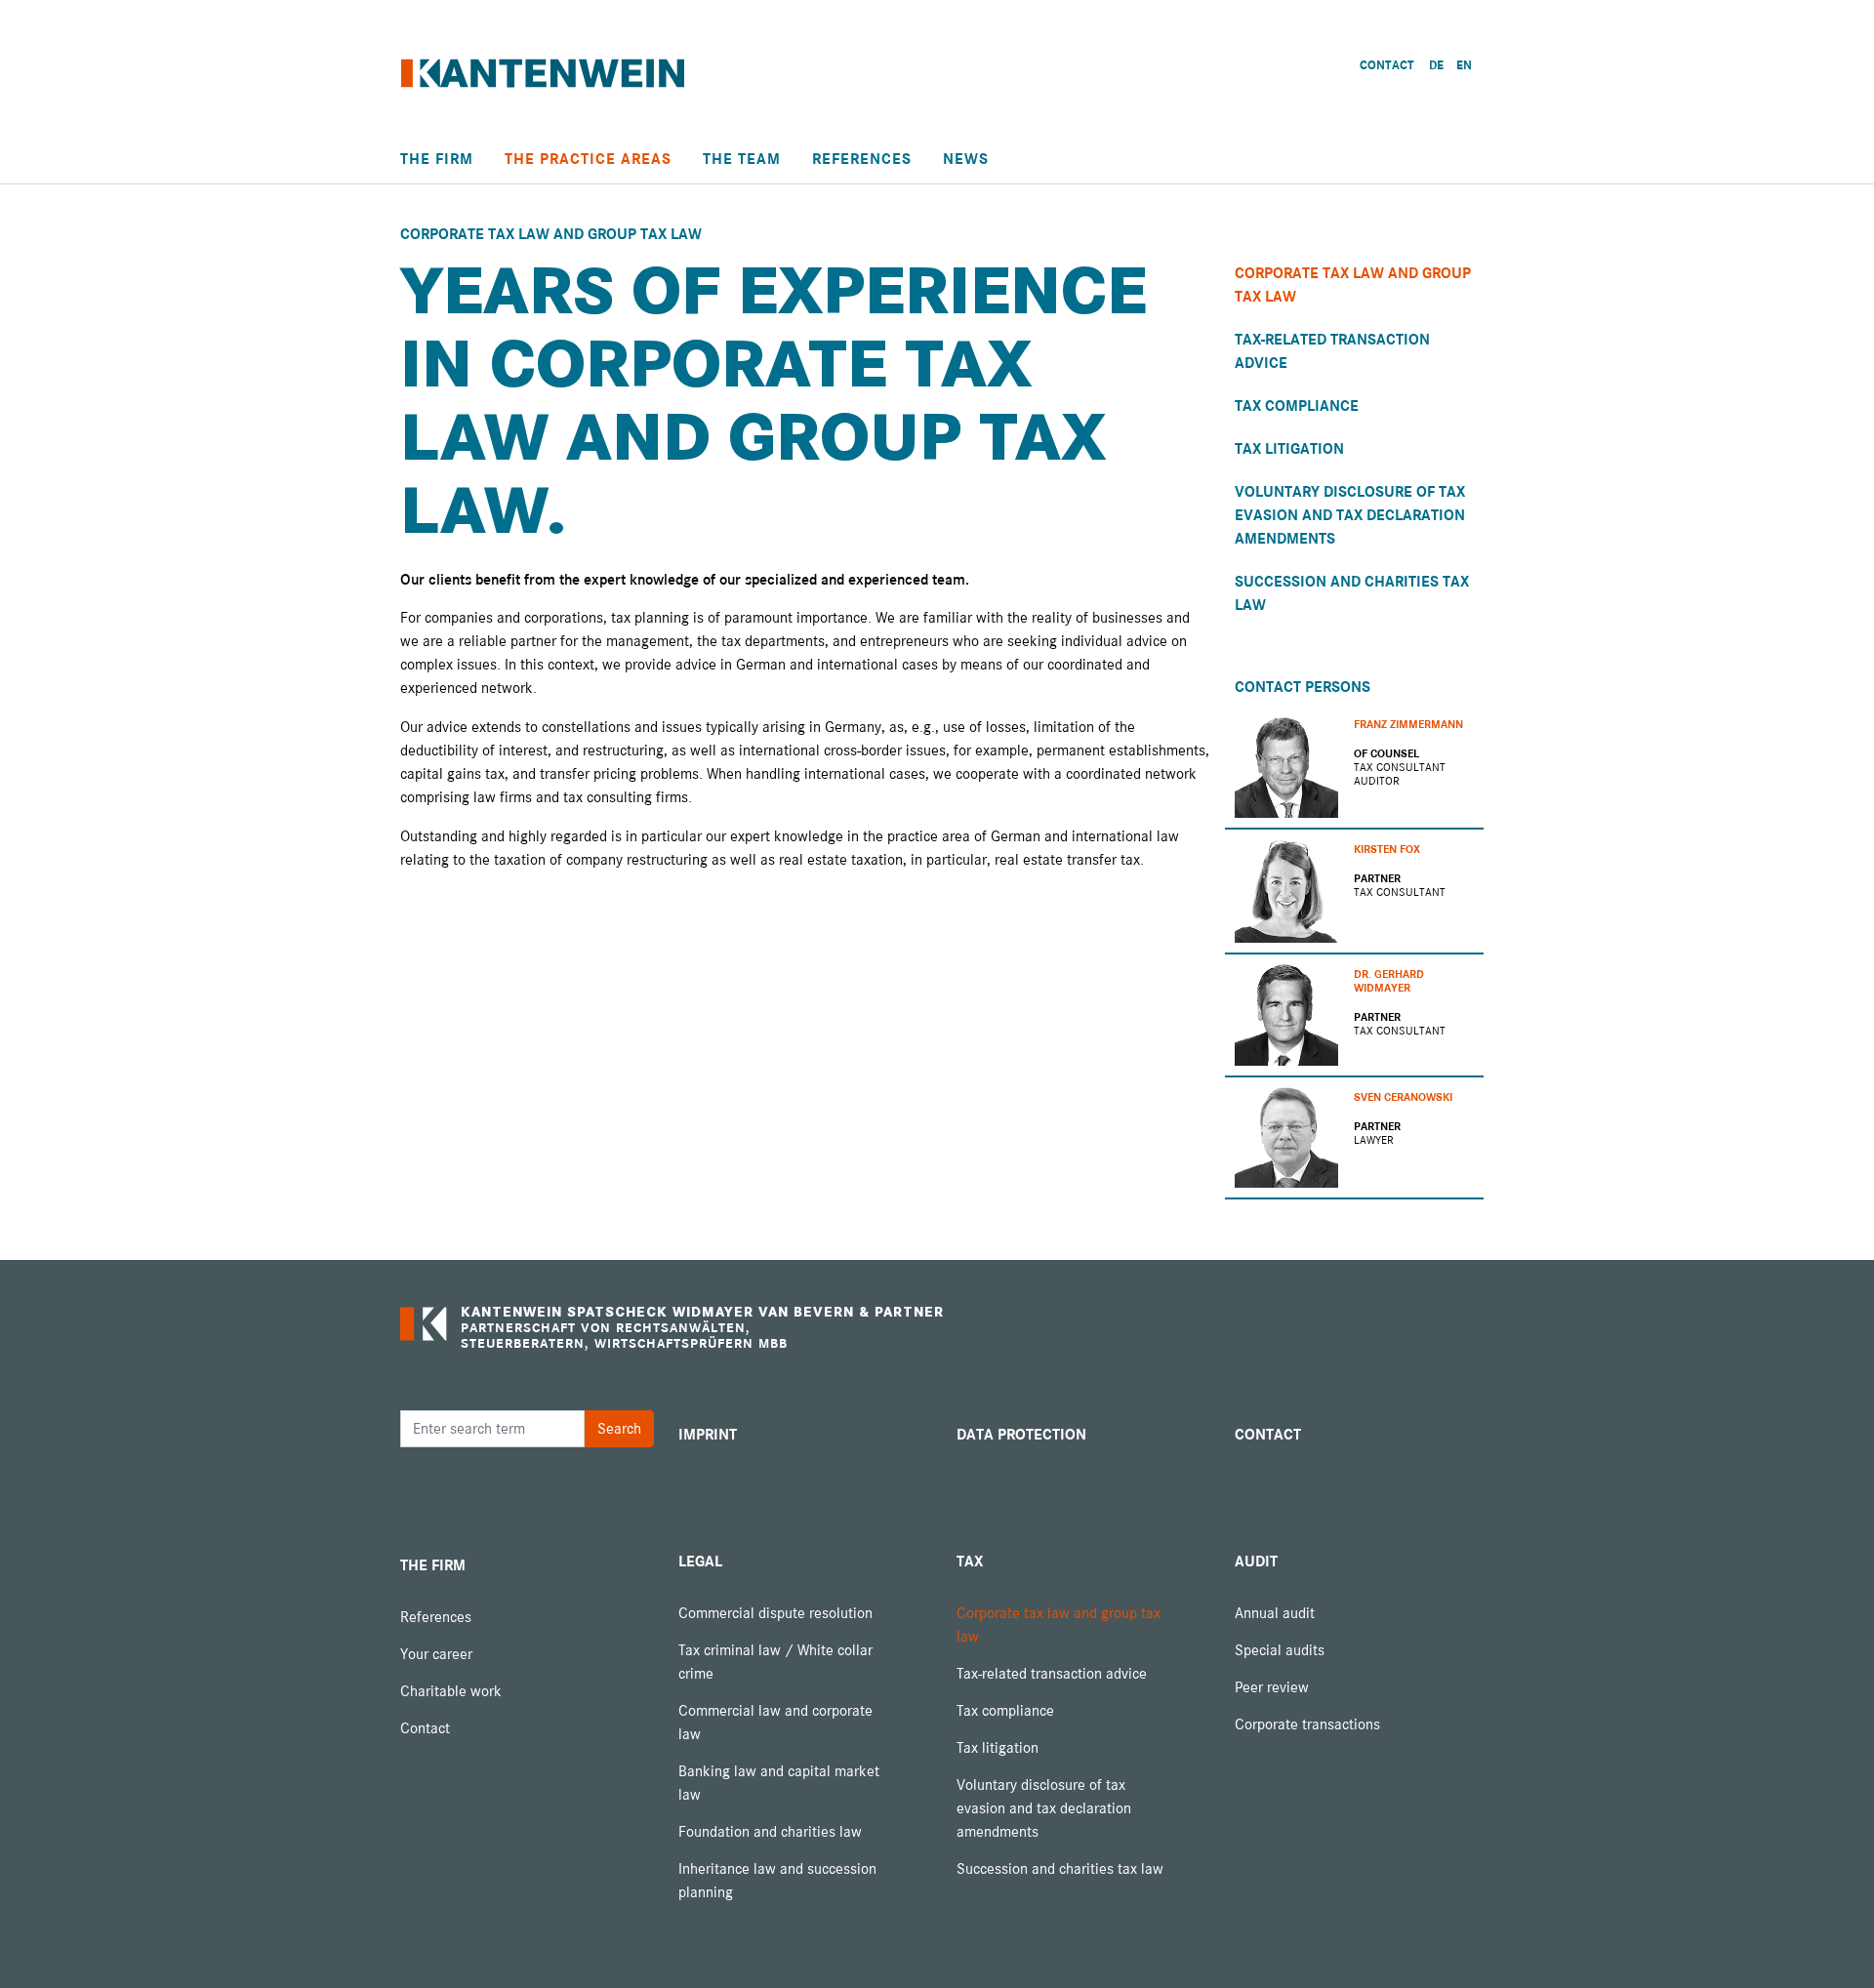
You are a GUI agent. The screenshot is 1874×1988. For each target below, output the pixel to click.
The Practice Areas (588, 159)
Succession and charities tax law (1060, 1869)
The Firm (437, 159)
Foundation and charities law (770, 1832)
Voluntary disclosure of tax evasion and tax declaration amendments (1350, 515)
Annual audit (1275, 1613)
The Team (742, 159)
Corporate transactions (1307, 1724)
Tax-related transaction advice (1052, 1674)
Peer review (1272, 1687)
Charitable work (451, 1691)
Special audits (1280, 1650)
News (966, 159)
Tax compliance (1297, 406)
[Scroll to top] (1831, 1945)
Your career (436, 1654)
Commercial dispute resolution (775, 1613)
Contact (425, 1728)
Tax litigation (1289, 449)
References (862, 159)
